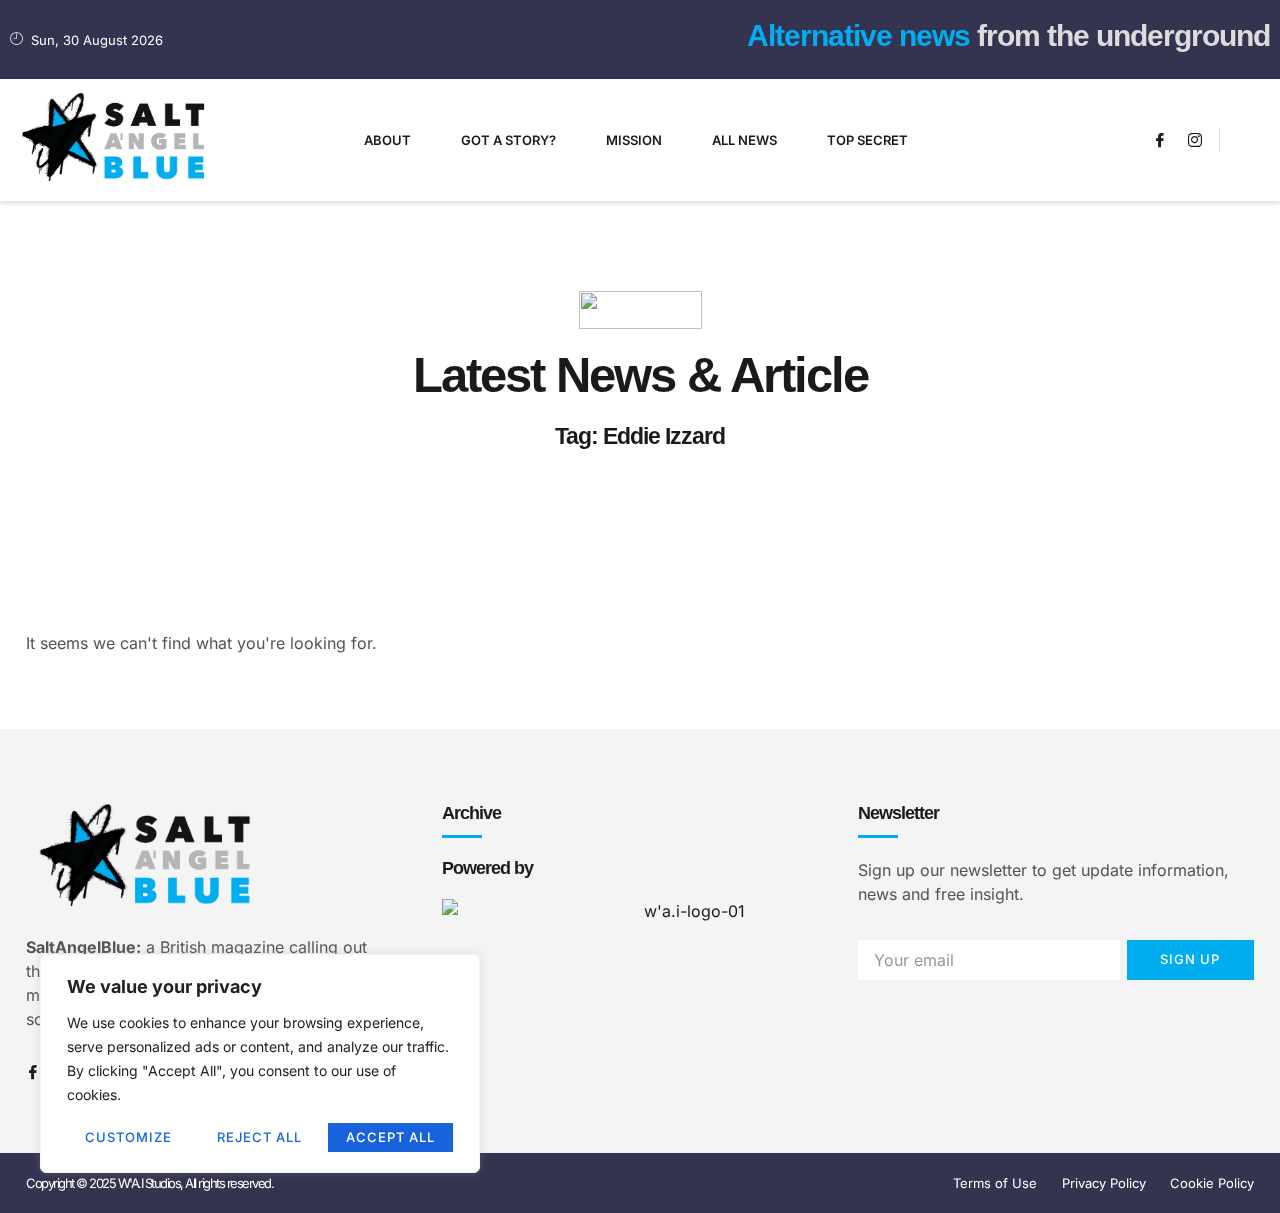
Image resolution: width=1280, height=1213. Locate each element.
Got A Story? (508, 140)
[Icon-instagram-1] (1195, 140)
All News (744, 140)
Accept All (390, 1137)
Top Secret (867, 140)
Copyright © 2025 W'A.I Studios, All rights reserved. (149, 1183)
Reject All (259, 1137)
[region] (260, 1063)
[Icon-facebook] (1160, 140)
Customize (128, 1137)
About (387, 140)
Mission (634, 140)
